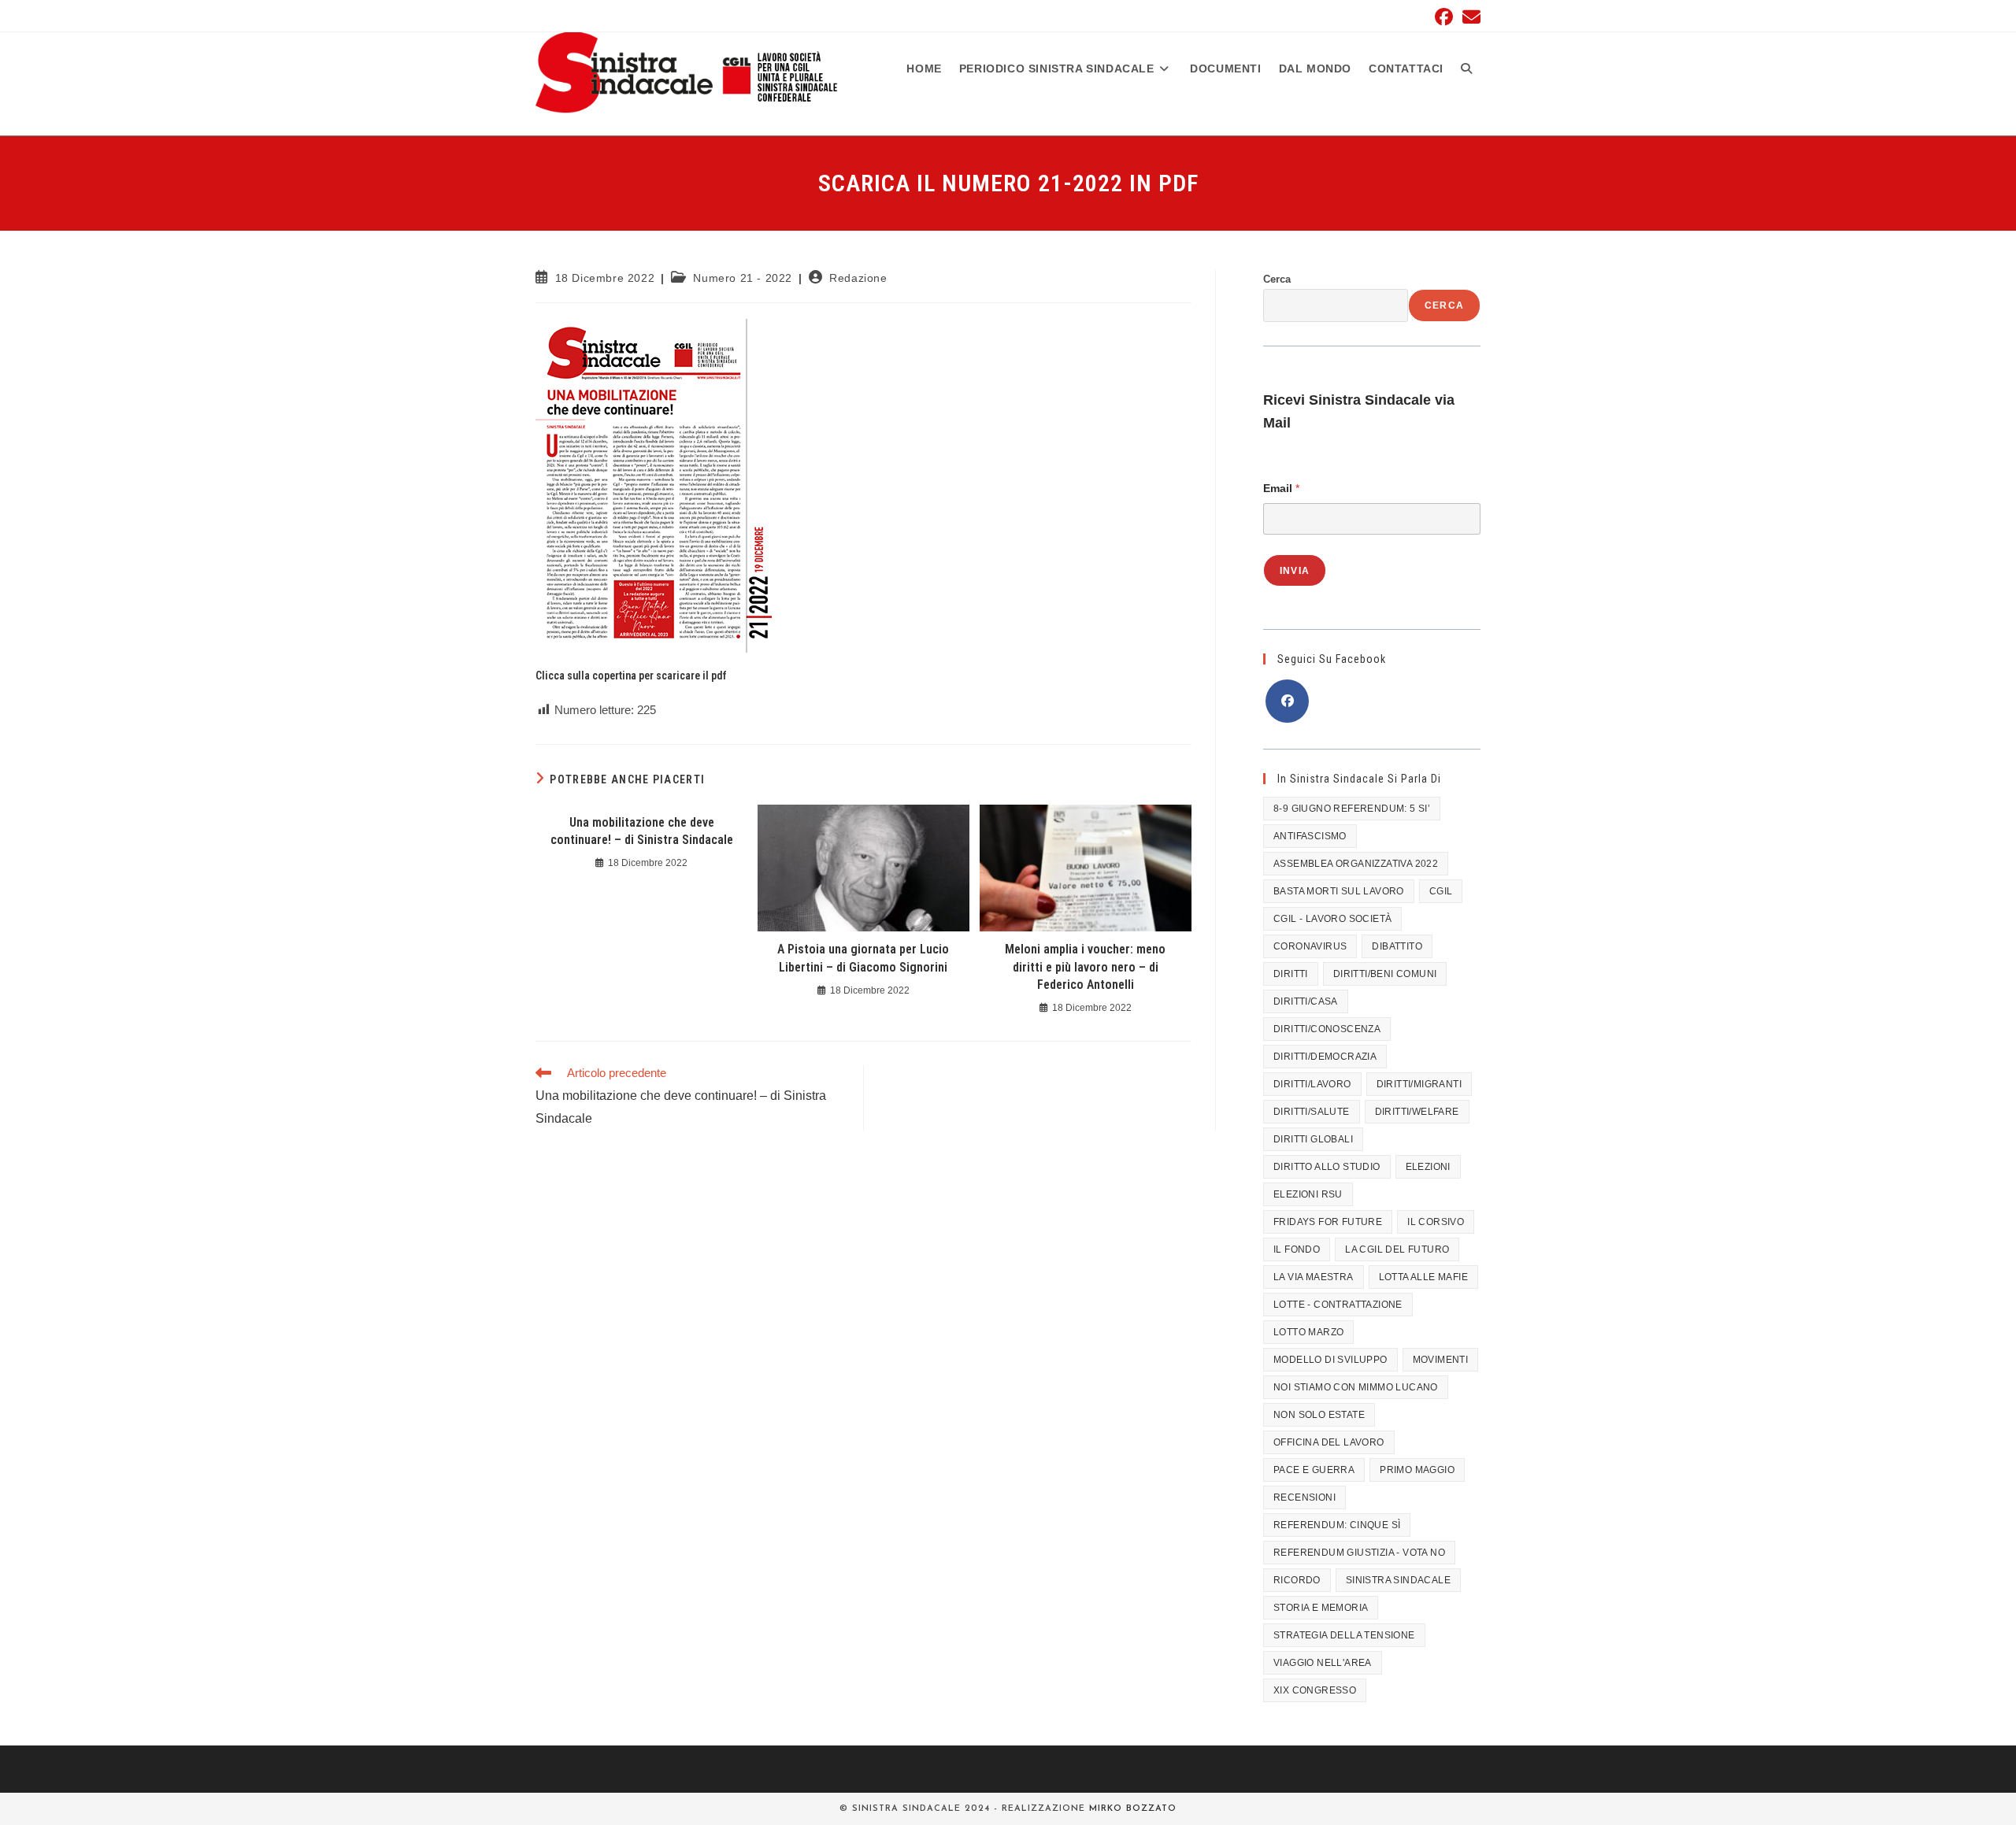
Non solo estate (1319, 1415)
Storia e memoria (1321, 1608)
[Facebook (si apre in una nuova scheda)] (1444, 17)
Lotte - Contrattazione (1338, 1305)
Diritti (1291, 974)
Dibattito (1397, 946)
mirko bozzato (1133, 1809)
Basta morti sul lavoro (1339, 891)
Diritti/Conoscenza (1327, 1029)
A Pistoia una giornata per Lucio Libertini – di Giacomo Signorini (863, 958)
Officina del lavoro (1329, 1442)
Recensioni (1304, 1497)
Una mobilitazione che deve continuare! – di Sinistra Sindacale (642, 831)
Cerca (1277, 279)
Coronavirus (1310, 946)
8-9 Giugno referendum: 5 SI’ (1352, 809)
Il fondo (1297, 1249)
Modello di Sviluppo (1330, 1360)
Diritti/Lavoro (1312, 1084)
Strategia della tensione (1344, 1635)
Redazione (858, 278)
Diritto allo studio (1327, 1167)
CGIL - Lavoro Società (1332, 919)
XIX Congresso (1315, 1690)
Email (1281, 488)
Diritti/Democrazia (1325, 1057)
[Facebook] (1287, 701)
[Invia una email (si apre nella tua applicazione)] (1469, 17)
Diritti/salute (1312, 1112)
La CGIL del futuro (1397, 1249)
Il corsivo (1436, 1222)
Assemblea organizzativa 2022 (1356, 864)
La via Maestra (1314, 1277)
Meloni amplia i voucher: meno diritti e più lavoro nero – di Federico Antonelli (1085, 967)
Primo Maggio (1417, 1470)
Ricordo (1297, 1580)
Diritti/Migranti (1419, 1084)
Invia (1295, 571)
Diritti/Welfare (1417, 1112)
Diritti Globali (1313, 1139)
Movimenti (1441, 1360)
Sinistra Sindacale (1398, 1580)
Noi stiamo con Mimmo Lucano (1356, 1387)
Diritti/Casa (1306, 1001)
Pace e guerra (1314, 1470)
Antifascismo (1310, 836)
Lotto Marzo (1308, 1332)
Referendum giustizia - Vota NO (1359, 1553)
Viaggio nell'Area (1323, 1663)
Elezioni (1428, 1167)
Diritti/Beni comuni (1385, 974)
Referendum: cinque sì (1337, 1525)
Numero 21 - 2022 (743, 278)
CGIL (1441, 891)
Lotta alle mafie (1423, 1277)
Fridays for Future (1328, 1222)
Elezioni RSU (1308, 1194)
